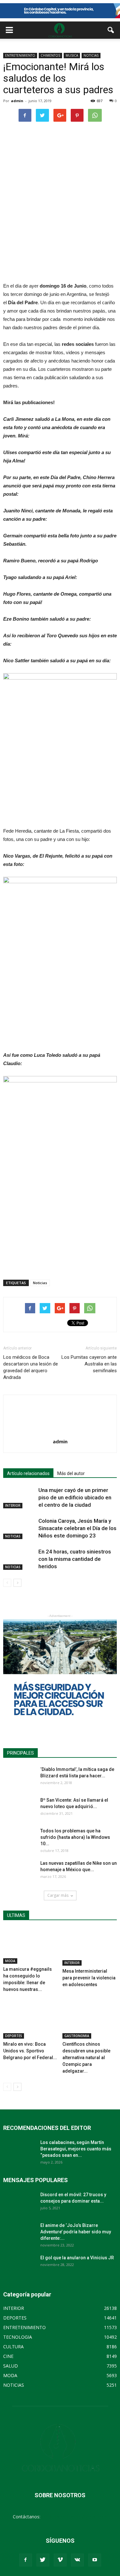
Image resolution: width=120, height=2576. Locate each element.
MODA (10, 1961)
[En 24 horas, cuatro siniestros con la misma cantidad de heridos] (19, 1559)
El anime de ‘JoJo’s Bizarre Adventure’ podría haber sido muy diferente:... (76, 2232)
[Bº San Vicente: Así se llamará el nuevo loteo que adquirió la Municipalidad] (19, 1808)
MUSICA (72, 55)
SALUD (11, 2366)
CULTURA (13, 2347)
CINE (8, 2356)
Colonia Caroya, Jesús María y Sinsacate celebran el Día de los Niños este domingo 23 (77, 1528)
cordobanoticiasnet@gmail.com (74, 2517)
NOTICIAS (91, 55)
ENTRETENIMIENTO (20, 55)
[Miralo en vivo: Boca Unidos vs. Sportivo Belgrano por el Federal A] (30, 2020)
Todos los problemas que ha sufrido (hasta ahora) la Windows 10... (75, 1837)
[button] (111, 30)
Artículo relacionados (28, 1473)
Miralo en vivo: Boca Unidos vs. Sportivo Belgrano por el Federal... (30, 2051)
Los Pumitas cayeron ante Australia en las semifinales (89, 1364)
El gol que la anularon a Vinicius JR (77, 2258)
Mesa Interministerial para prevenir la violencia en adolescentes (89, 1978)
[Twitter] (43, 2560)
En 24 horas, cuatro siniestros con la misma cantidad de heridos (75, 1559)
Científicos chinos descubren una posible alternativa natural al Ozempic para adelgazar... (86, 2058)
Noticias (40, 1283)
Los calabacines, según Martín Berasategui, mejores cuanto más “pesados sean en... (76, 2149)
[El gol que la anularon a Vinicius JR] (19, 2266)
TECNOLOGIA (18, 2337)
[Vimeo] (60, 2560)
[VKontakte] (77, 2560)
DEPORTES (14, 2036)
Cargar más (58, 1895)
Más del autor (71, 1473)
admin (17, 101)
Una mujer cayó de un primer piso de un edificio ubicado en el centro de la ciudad (75, 1497)
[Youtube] (95, 2560)
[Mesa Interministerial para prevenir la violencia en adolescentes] (90, 1947)
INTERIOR (13, 1505)
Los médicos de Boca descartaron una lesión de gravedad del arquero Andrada (31, 1367)
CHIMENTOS (50, 55)
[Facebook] (26, 2560)
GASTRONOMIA (77, 2036)
